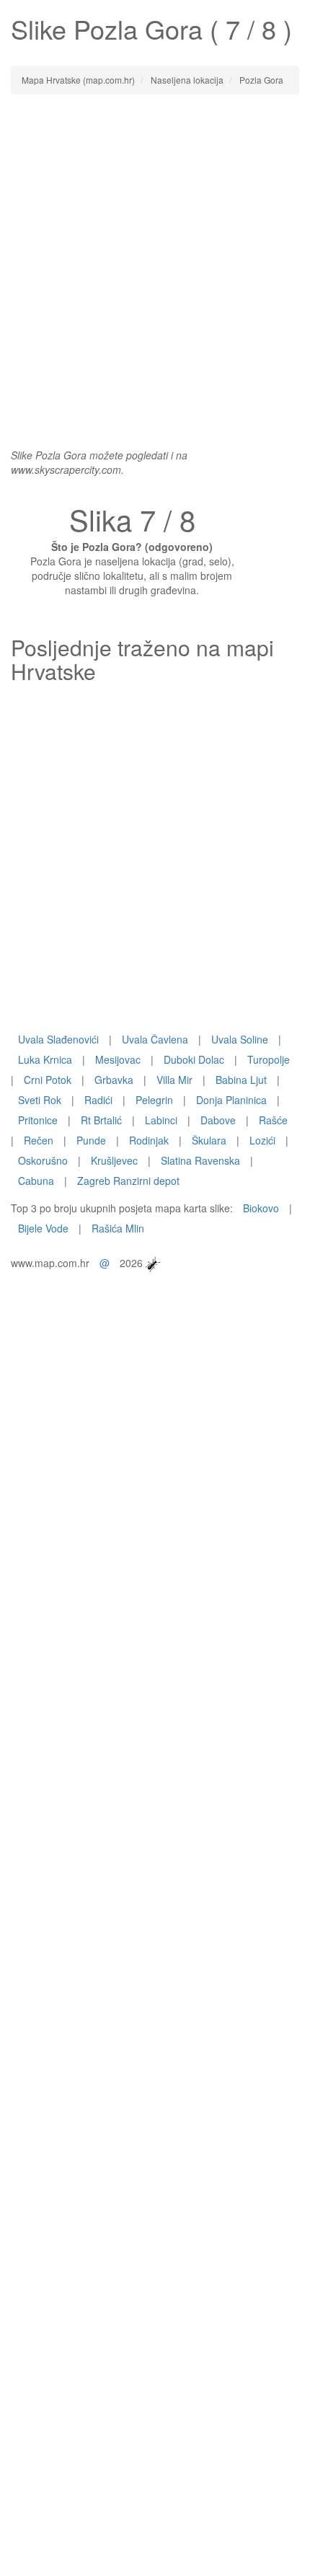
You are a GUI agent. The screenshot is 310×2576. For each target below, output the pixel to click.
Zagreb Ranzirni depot (128, 1181)
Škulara (209, 1140)
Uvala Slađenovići (58, 1039)
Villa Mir (174, 1080)
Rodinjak (149, 1140)
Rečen (39, 1140)
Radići (98, 1100)
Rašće (273, 1120)
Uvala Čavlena (155, 1039)
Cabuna (36, 1181)
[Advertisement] (155, 264)
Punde (91, 1140)
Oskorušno (43, 1160)
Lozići (262, 1140)
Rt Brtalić (101, 1120)
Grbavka (114, 1080)
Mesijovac (118, 1059)
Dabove (218, 1120)
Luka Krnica (45, 1059)
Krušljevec (114, 1160)
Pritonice (38, 1120)
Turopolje (269, 1059)
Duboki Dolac (194, 1059)
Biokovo (261, 1208)
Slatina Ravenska (200, 1160)
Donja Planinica (231, 1100)
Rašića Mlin (118, 1228)
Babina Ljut (241, 1080)
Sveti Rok (40, 1100)
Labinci (161, 1120)
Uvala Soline (240, 1039)
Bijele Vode (43, 1228)
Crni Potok (48, 1080)
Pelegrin (154, 1100)
